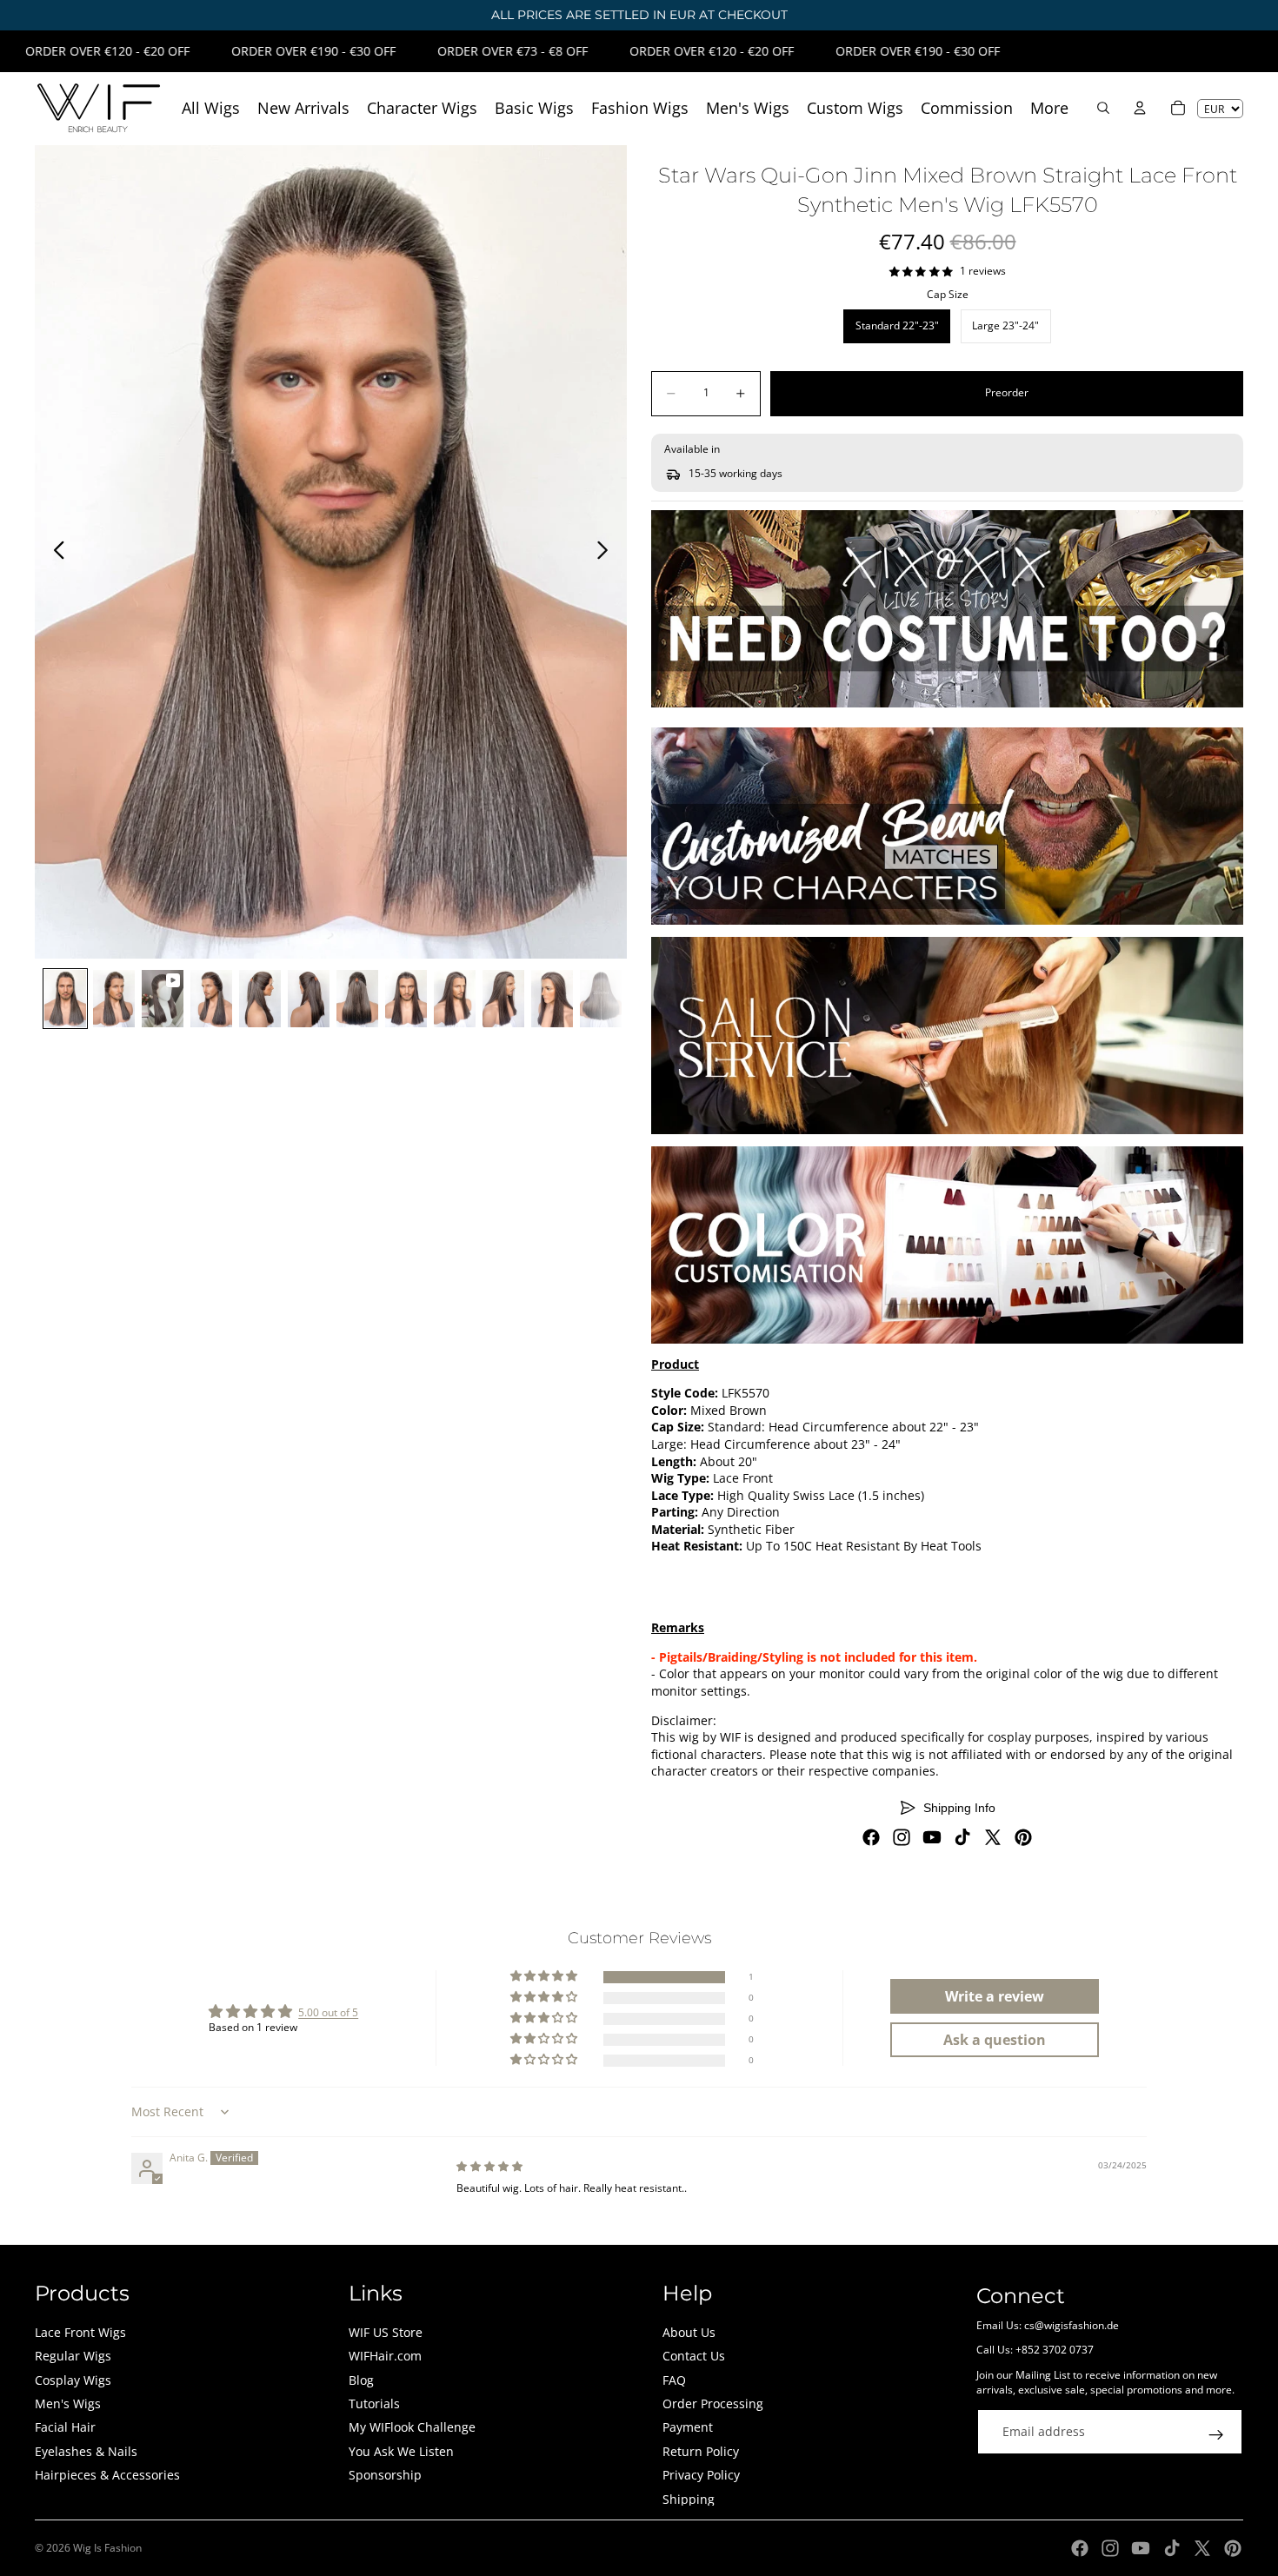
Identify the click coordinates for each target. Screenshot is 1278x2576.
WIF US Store (386, 2332)
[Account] (1140, 108)
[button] (545, 1977)
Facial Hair (65, 2427)
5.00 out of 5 (328, 2012)
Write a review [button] (995, 1996)
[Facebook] (871, 1837)
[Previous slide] (54, 552)
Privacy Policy (701, 2475)
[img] (489, 2166)
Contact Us (694, 2356)
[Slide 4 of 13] (211, 999)
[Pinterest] (1023, 1837)
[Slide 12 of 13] (601, 999)
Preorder (1007, 392)
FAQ (674, 2380)
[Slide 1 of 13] (65, 999)
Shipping (689, 2499)
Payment (688, 2427)
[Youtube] (932, 1837)
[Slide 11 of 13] (552, 999)
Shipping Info (959, 1808)
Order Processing (713, 2403)
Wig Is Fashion (107, 2548)
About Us (689, 2332)
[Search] (1103, 108)
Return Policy (701, 2451)
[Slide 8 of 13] (406, 999)
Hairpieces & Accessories (107, 2475)
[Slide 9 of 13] (455, 999)
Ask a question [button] (995, 2040)
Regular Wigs (73, 2356)
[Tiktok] (962, 1837)
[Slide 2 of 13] (114, 999)
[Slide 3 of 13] (163, 999)
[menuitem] (1049, 108)
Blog (361, 2380)
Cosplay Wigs (73, 2380)
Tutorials (374, 2403)
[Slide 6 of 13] (309, 999)
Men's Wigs (68, 2403)
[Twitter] (993, 1837)
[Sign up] (1216, 2435)
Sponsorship (385, 2475)
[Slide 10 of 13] (503, 999)
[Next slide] (607, 552)
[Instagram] (902, 1837)
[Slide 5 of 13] (260, 999)
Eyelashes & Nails (86, 2451)
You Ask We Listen (401, 2451)
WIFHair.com (385, 2356)
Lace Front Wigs (80, 2332)
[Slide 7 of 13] (357, 999)
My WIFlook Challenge (412, 2427)
